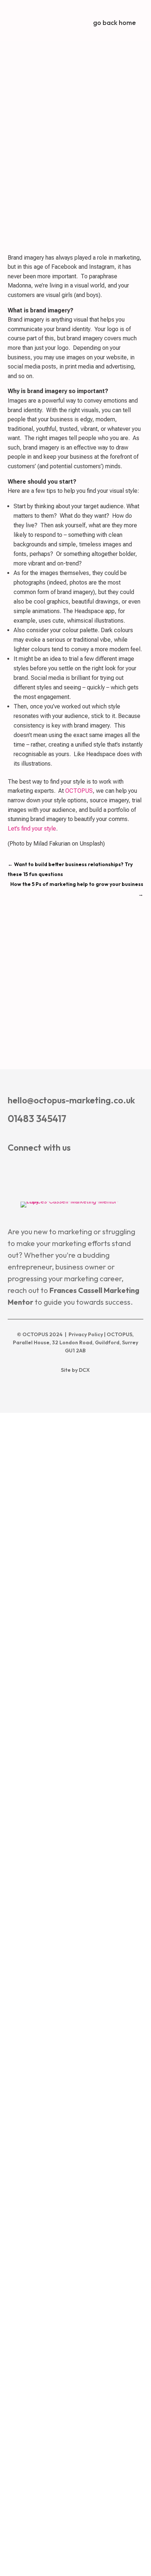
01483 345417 (37, 1119)
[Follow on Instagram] (57, 1169)
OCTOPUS (79, 791)
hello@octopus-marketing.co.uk (71, 1100)
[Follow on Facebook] (12, 1169)
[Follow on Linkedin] (34, 1169)
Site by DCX (75, 1370)
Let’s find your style (32, 829)
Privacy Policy (86, 1334)
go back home (115, 23)
